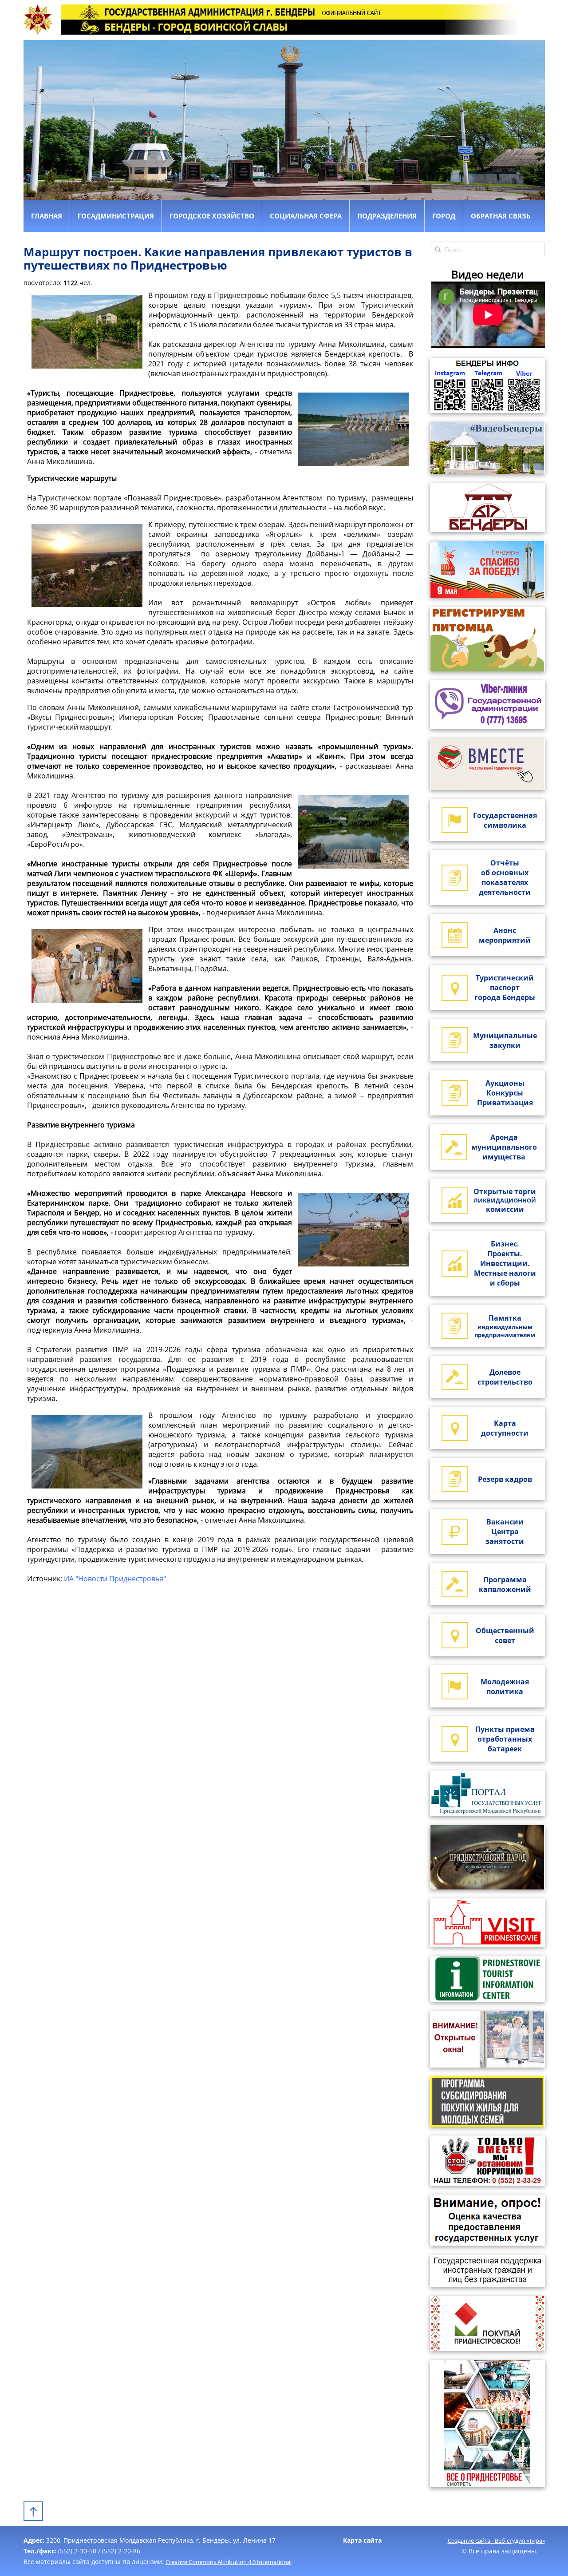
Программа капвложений (505, 1584)
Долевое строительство (505, 1377)
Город (444, 216)
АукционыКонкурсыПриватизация (505, 1093)
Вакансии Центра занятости (505, 1532)
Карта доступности (505, 1428)
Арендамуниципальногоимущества (504, 1147)
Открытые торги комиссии (505, 1200)
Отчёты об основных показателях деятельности (505, 877)
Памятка (505, 1326)
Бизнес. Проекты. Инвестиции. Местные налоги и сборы (505, 1263)
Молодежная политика (505, 1687)
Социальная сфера (306, 216)
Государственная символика (505, 820)
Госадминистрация (116, 216)
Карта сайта (362, 2540)
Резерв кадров (505, 1479)
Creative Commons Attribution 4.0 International (229, 2562)
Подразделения (387, 216)
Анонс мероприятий (505, 935)
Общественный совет (505, 1635)
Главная (47, 216)
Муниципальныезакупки (505, 1040)
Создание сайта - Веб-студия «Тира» (496, 2540)
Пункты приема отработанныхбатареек (505, 1739)
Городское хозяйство (212, 216)
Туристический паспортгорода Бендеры (505, 988)
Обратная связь (501, 216)
